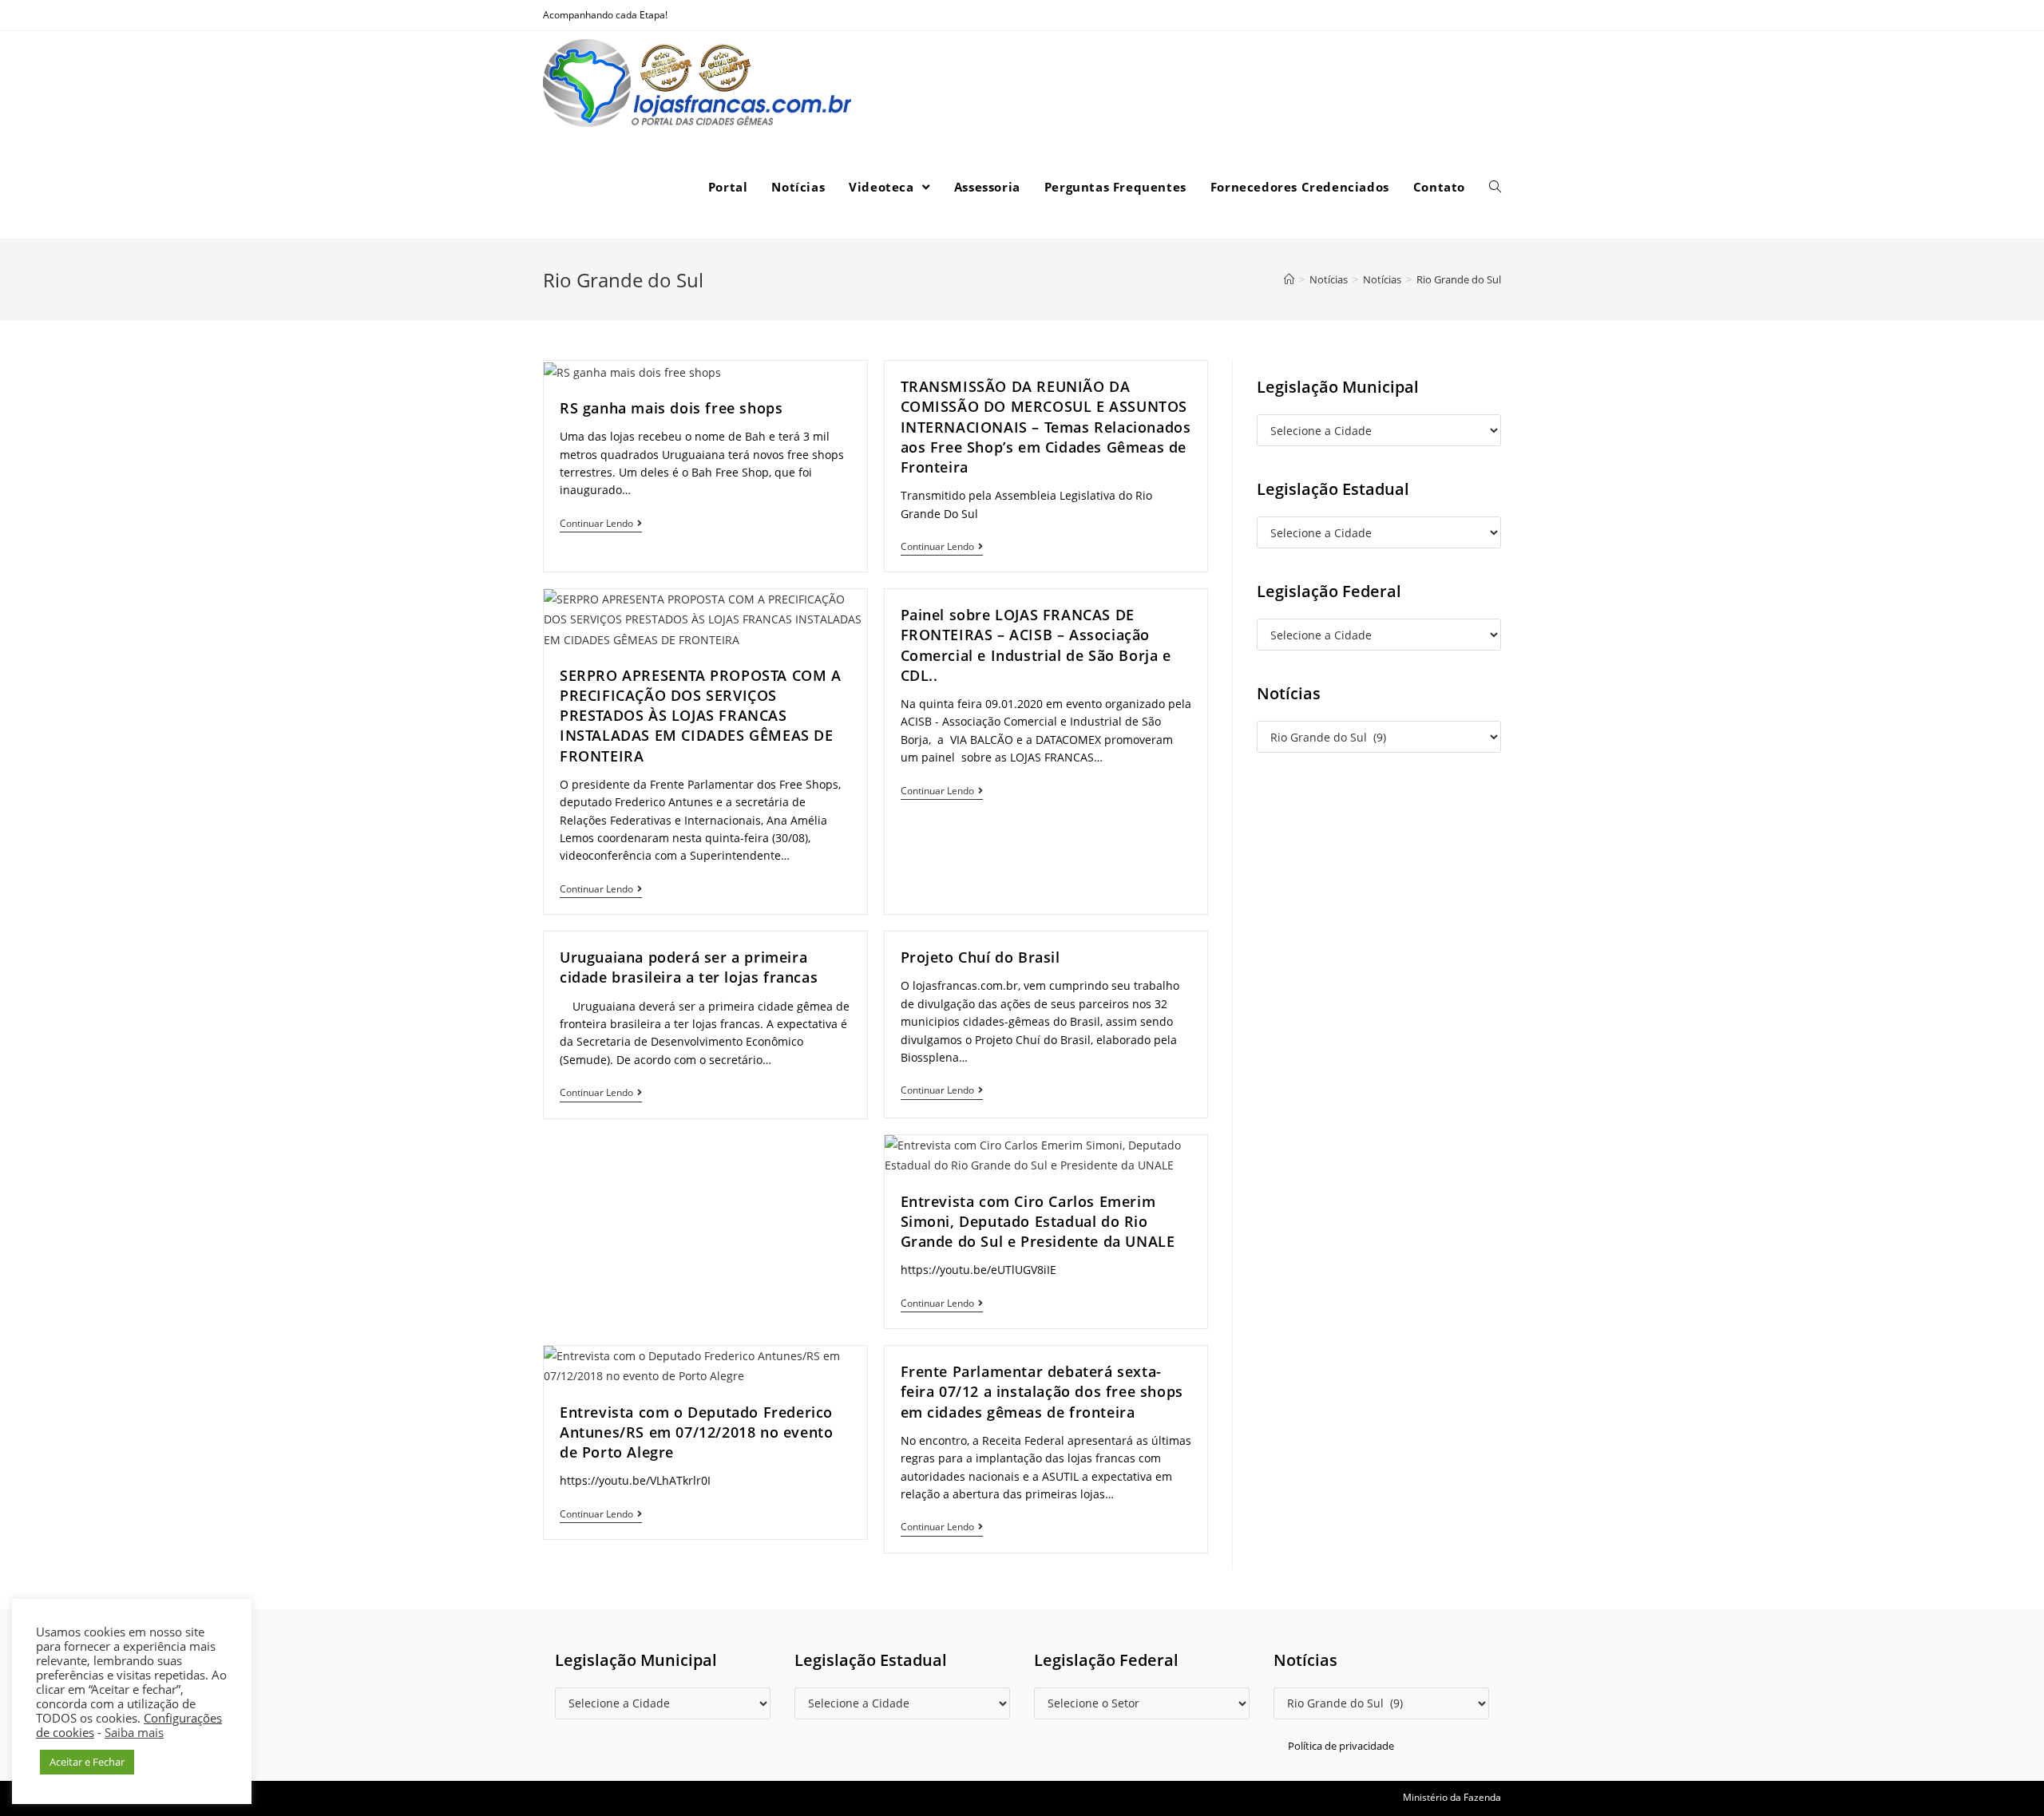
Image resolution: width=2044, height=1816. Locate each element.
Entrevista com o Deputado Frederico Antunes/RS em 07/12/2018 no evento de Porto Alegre (696, 1432)
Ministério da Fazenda (1452, 1797)
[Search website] (1495, 187)
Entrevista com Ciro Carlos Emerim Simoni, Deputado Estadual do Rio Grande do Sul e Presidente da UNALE (1038, 1221)
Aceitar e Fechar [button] (87, 1762)
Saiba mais (134, 1732)
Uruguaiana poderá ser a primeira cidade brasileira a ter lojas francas (689, 967)
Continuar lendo (596, 524)
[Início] (1289, 279)
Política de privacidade (1341, 1746)
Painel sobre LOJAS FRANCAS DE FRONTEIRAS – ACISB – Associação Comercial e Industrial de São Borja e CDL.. (1036, 645)
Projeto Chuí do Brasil (980, 957)
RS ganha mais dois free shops (671, 408)
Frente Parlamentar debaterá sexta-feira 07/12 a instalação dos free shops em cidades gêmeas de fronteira (1042, 1391)
